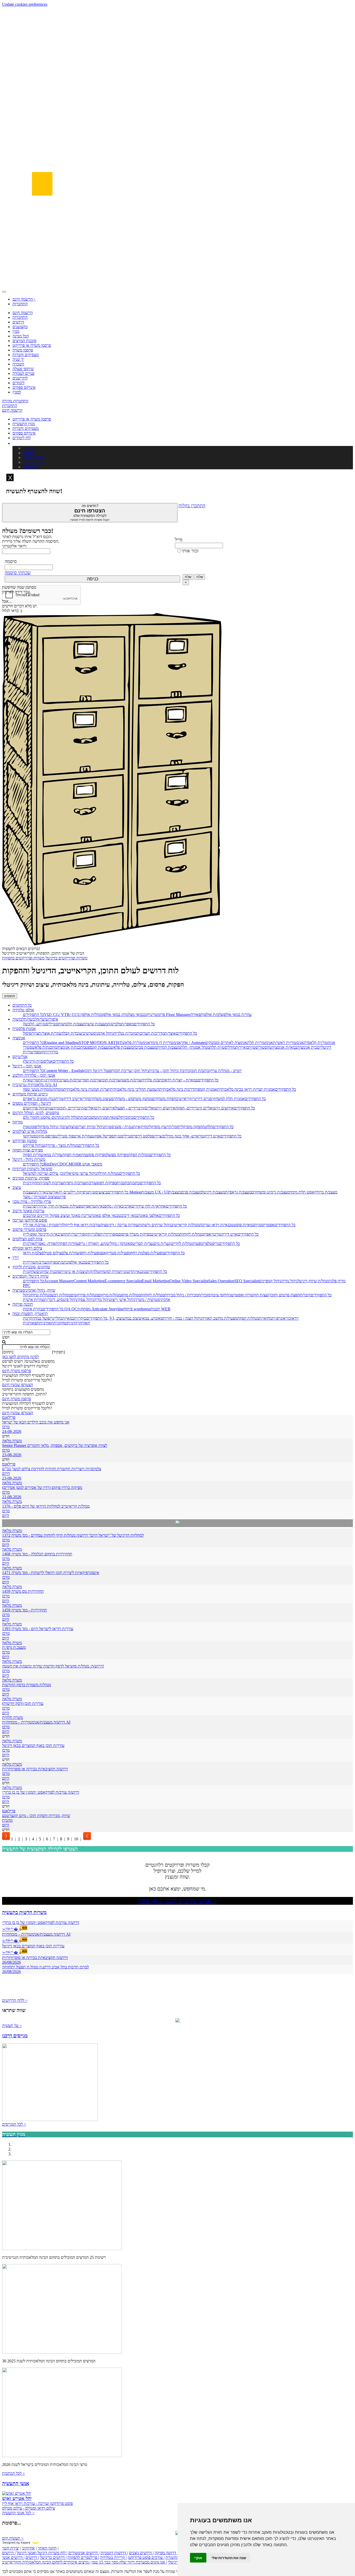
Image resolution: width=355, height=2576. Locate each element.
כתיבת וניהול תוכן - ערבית (170, 1071)
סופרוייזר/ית (109, 1234)
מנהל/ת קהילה (108, 1173)
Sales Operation (221, 1281)
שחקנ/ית (30, 1272)
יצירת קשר (11, 2548)
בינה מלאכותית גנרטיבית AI (35, 1085)
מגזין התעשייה (24, 424)
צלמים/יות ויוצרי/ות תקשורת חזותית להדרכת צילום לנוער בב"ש (52, 1469)
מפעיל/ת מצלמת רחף (147, 1253)
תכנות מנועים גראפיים (40, 1099)
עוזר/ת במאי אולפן (237, 1015)
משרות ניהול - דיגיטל (29, 1159)
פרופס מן (48, 1136)
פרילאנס (9, 1417)
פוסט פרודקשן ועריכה (30, 1220)
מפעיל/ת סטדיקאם (116, 1253)
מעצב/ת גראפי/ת (238, 1192)
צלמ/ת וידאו (32, 1253)
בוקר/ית (80, 1318)
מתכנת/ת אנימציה (71, 1047)
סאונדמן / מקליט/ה (118, 1243)
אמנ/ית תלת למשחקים (227, 1099)
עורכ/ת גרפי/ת (74, 1183)
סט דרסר (141, 1136)
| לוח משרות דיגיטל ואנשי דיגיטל (42, 2553)
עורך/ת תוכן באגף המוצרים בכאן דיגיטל (33, 1745)
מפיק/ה (52, 1262)
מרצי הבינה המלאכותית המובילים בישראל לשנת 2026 (45, 2465)
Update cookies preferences (25, 4)
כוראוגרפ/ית (281, 1318)
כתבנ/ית (123, 1183)
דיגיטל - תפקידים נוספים (32, 1103)
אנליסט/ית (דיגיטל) (38, 1061)
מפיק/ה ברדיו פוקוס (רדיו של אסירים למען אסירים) (42, 1487)
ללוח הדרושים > (15, 2000)
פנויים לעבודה (23, 373)
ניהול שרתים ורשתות (155, 1225)
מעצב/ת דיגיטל (213, 1192)
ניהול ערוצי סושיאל (82, 1173)
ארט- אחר (190, 1136)
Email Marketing (156, 1281)
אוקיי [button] (198, 2558)
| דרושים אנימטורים (84, 2553)
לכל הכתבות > (14, 2473)
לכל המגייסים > (14, 2124)
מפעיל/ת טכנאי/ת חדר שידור (60, 1206)
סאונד (158, 1318)
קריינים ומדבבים (36, 1215)
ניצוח (72, 1127)
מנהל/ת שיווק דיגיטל (313, 1281)
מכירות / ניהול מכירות (181, 1295)
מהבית (7, 1820)
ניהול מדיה (289, 1281)
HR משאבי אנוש (89, 1164)
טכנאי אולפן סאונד (106, 1215)
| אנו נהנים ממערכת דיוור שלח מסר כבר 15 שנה (129, 2562)
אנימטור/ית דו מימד (166, 1043)
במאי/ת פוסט (244, 1225)
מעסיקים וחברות (26, 355)
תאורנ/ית (30, 1243)
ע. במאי (147, 1318)
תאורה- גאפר (48, 1243)
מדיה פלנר (337, 1281)
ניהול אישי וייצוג (123, 1300)
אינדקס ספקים (24, 387)
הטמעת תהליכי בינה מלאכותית (135, 1089)
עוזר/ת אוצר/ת (50, 1033)
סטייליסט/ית (48, 1024)
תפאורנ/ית (31, 1323)
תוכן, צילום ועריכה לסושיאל (45, 1173)
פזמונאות (30, 1127)
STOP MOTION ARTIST (100, 1043)
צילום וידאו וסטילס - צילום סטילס (28, 2508)
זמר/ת (173, 1127)
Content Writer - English (64, 1071)
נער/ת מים (162, 1243)
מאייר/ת (242, 1047)
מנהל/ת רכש (61, 1295)
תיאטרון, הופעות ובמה (30, 1314)
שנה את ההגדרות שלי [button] (229, 2558)
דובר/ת (305, 1295)
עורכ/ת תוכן (111, 1080)
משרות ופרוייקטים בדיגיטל (66, 958)
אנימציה (19, 1038)
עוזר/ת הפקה (33, 1155)
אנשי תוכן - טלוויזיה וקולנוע (34, 1075)
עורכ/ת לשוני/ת (51, 1183)
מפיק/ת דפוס (107, 1183)
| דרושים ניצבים (141, 2553)
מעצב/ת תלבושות (72, 1024)
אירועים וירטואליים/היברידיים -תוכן (87, 1108)
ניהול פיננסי (68, 1300)
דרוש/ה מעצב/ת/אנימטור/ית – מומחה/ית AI (36, 1722)
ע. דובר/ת (52, 1300)
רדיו (16, 1258)
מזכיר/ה (204, 1295)
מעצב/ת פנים (191, 1192)
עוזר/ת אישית (34, 1300)
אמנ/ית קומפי (207, 1089)
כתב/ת (135, 1183)
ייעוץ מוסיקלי (158, 1127)
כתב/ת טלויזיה (153, 1080)
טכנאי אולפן (78, 1262)
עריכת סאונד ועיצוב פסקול (70, 1215)
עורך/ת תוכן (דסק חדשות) (23, 1703)
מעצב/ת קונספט (98, 1047)
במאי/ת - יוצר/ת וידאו (181, 1080)
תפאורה (197, 1015)
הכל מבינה (21, 336)
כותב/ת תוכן (200, 1071)
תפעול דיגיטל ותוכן (99, 1071)
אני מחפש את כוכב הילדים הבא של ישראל (36, 1422)
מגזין (16, 331)
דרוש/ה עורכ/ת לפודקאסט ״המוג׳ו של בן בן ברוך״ (41, 1792)
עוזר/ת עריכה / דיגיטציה (119, 1225)
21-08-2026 (12, 1497)
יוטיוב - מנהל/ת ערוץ (226, 1071)
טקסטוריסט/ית (260, 1047)
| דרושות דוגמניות (114, 2553)
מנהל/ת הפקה (139, 1155)
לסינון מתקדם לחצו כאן (20, 1357)
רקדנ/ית (73, 1323)
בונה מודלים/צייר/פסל (165, 1136)
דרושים (18, 322)
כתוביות (127, 1117)
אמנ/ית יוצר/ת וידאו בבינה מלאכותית (246, 1089)
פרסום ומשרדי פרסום (29, 1229)
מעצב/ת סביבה (145, 1047)
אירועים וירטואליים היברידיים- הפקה (205, 1108)
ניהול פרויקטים (35, 1108)
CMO (71, 1164)
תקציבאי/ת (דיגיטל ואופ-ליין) (45, 1234)
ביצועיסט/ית (98, 1192)
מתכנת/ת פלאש (44, 1047)
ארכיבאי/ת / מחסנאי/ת (114, 1206)
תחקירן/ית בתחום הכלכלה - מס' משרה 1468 (37, 1554)
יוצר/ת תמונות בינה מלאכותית (87, 1089)
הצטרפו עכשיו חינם (18, 1385)
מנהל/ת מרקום (109, 1295)
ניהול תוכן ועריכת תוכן (131, 1071)
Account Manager (59, 1281)
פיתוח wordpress (137, 1309)
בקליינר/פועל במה (48, 1318)
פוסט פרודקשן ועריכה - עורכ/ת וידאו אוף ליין (37, 2503)
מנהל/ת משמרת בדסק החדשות (27, 1685)
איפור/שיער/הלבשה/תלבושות (35, 1019)
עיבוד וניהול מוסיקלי (52, 1127)
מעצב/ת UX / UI (155, 1192)
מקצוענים (20, 327)
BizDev (50, 1164)
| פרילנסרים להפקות (83, 2557)
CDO (61, 1164)
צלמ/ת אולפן (213, 1015)
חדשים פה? (90, 513)
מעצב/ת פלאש (122, 1047)
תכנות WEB (160, 1309)
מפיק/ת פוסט (96, 1155)
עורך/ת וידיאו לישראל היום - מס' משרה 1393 (38, 1629)
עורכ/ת (91, 1183)
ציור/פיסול (31, 1033)
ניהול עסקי (86, 1300)
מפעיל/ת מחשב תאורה (219, 1318)
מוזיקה (18, 1122)
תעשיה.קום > (13, 2538)
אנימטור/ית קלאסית (320, 1043)
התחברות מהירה (15, 401)
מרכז (6, 1427)
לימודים (18, 383)
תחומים (10, 996)
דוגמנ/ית (126, 1272)
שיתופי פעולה (23, 369)
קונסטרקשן (32, 1136)
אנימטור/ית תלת (260, 1043)
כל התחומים (22, 1005)
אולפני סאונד (149, 1215)
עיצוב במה (133, 1318)
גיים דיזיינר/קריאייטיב (193, 1099)
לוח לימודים (22, 438)
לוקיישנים (20, 378)
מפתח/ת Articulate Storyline (100, 1309)
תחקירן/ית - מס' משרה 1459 (25, 1610)
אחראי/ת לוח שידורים (149, 1206)
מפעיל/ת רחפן (90, 1253)
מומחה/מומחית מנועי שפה (43, 1089)
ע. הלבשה (31, 1024)
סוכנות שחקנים (48, 1272)
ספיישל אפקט (103, 1136)
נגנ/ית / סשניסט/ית (119, 1127)
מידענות (53, 1108)
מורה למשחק (109, 1272)
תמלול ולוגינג (71, 1117)
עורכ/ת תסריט (90, 1080)
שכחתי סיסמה (18, 573)
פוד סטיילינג (64, 1136)
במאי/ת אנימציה (285, 1047)
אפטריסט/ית (264, 1225)
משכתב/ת (88, 1117)
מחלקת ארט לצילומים (30, 1131)
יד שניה (18, 359)
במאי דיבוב (130, 1215)
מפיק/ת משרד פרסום (135, 1234)
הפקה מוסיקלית (190, 1127)
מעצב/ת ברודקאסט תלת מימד (314, 1192)
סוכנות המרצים (24, 341)
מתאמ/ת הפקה (74, 1155)
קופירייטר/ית (78, 1234)
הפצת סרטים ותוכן (285, 1295)
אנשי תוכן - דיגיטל (27, 1066)
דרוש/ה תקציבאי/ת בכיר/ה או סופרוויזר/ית (35, 1769)
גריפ (216, 1243)
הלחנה (208, 1127)
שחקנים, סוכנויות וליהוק (31, 1267)
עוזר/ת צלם (70, 1253)
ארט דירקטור (210, 1136)
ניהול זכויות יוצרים (90, 1127)
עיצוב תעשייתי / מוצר (40, 1197)
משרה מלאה (12, 1441)
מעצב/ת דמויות (169, 1047)
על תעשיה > (12, 2026)
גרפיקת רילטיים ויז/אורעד (68, 1192)
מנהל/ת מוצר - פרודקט (60, 1145)
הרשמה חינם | (24, 299)
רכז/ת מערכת (68, 1080)
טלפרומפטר (203, 1243)
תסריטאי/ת (32, 1080)
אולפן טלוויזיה (23, 1010)
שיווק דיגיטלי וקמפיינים (31, 1276)
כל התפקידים (33, 1015)
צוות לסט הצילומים (27, 1239)
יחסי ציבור (218, 1295)
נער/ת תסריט (143, 1243)
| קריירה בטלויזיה (113, 2557)
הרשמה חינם (23, 313)
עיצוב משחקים (100, 1099)
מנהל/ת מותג (131, 1295)
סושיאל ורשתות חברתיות (32, 1169)
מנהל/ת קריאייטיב (185, 1225)
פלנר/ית (94, 1234)
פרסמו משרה (23, 350)
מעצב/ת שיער (97, 1024)
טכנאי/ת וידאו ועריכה (217, 1225)
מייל (179, 540)
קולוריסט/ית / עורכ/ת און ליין (45, 1225)
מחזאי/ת (265, 1318)
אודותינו (28, 2548)
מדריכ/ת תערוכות (150, 1033)
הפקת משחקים (164, 1099)
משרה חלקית (12, 1717)
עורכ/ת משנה (131, 1080)
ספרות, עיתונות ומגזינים (31, 1178)
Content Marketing (89, 1281)
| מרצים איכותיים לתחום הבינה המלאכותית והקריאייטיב (46, 2562)
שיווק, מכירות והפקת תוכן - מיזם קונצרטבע (36, 1816)
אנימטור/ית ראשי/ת (288, 1043)
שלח (188, 577)
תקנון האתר (47, 2548)
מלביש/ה (114, 1024)
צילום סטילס (51, 1253)
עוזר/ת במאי (53, 1155)
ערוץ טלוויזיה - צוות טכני (32, 1201)
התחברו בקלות (192, 506)
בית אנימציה (307, 1047)
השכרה (18, 364)
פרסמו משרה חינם (17, 1371)
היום (6, 1516)
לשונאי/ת (114, 1117)
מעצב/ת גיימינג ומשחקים (271, 1192)
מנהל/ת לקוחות (191, 1234)
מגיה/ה (101, 1117)
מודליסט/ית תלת (222, 1047)
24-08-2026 (12, 1431)
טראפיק (89, 1206)
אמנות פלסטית (24, 1029)
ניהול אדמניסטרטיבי (98, 1033)
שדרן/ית (29, 1262)
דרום (6, 1473)
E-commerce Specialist (123, 1281)
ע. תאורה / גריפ (91, 1243)
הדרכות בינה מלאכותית (178, 1089)
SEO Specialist (246, 1281)
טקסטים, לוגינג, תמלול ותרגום (36, 1113)
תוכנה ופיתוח (23, 1304)
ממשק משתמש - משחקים (132, 1099)
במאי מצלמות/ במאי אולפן (123, 1015)
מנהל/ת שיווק (41, 1295)
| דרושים (32, 2557)
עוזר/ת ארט (83, 1136)
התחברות (20, 304)
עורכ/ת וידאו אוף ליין (84, 1225)
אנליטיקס (20, 1057)
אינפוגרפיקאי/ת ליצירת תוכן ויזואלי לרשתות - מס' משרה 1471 (51, 1573)
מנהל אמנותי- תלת (195, 1047)
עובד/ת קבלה (71, 1033)
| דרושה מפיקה (166, 2553)
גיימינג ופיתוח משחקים (30, 1094)
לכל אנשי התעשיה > (18, 2513)
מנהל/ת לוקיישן (182, 1243)
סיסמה (11, 561)
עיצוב (17, 1187)
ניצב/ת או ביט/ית (73, 1272)
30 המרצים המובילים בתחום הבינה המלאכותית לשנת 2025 (49, 2361)
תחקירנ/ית (49, 1080)
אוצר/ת (170, 1033)
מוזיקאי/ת (141, 1127)
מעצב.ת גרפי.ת (14, 1647)
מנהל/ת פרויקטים (84, 1295)
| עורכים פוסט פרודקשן (146, 2557)
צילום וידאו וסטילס (27, 1248)
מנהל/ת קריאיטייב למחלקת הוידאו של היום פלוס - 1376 (46, 1506)
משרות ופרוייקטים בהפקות (23, 958)
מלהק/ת (93, 1272)
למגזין (17, 392)
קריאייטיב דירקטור (73, 1099)
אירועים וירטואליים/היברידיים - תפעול (145, 1108)
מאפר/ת (127, 1024)
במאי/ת (68, 1318)
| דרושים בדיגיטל (53, 2557)
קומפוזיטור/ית (34, 1052)
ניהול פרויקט (33, 1145)
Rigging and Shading (61, 1043)
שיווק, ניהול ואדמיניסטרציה (34, 1290)
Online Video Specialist (189, 1281)
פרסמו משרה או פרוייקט (32, 345)
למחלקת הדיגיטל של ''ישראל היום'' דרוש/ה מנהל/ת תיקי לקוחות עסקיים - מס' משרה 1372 (73, 1535)
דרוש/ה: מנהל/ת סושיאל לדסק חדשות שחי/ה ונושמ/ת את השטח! (53, 1666)
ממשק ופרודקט (25, 1141)
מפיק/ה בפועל (117, 1155)
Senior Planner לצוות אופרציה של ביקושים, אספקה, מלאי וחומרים (55, 1445)
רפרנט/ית (30, 1206)
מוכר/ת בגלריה (125, 1033)
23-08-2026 (12, 1455)
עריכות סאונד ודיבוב (28, 1211)
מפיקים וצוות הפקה (28, 1150)
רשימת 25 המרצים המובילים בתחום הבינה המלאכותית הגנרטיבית (54, 2257)
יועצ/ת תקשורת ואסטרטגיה (248, 1295)
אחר (184, 1043)
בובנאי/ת (139, 1272)
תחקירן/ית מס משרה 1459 (23, 1591)
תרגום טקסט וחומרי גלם (42, 1117)
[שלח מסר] (177, 1523)
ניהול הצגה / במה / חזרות (182, 1318)
